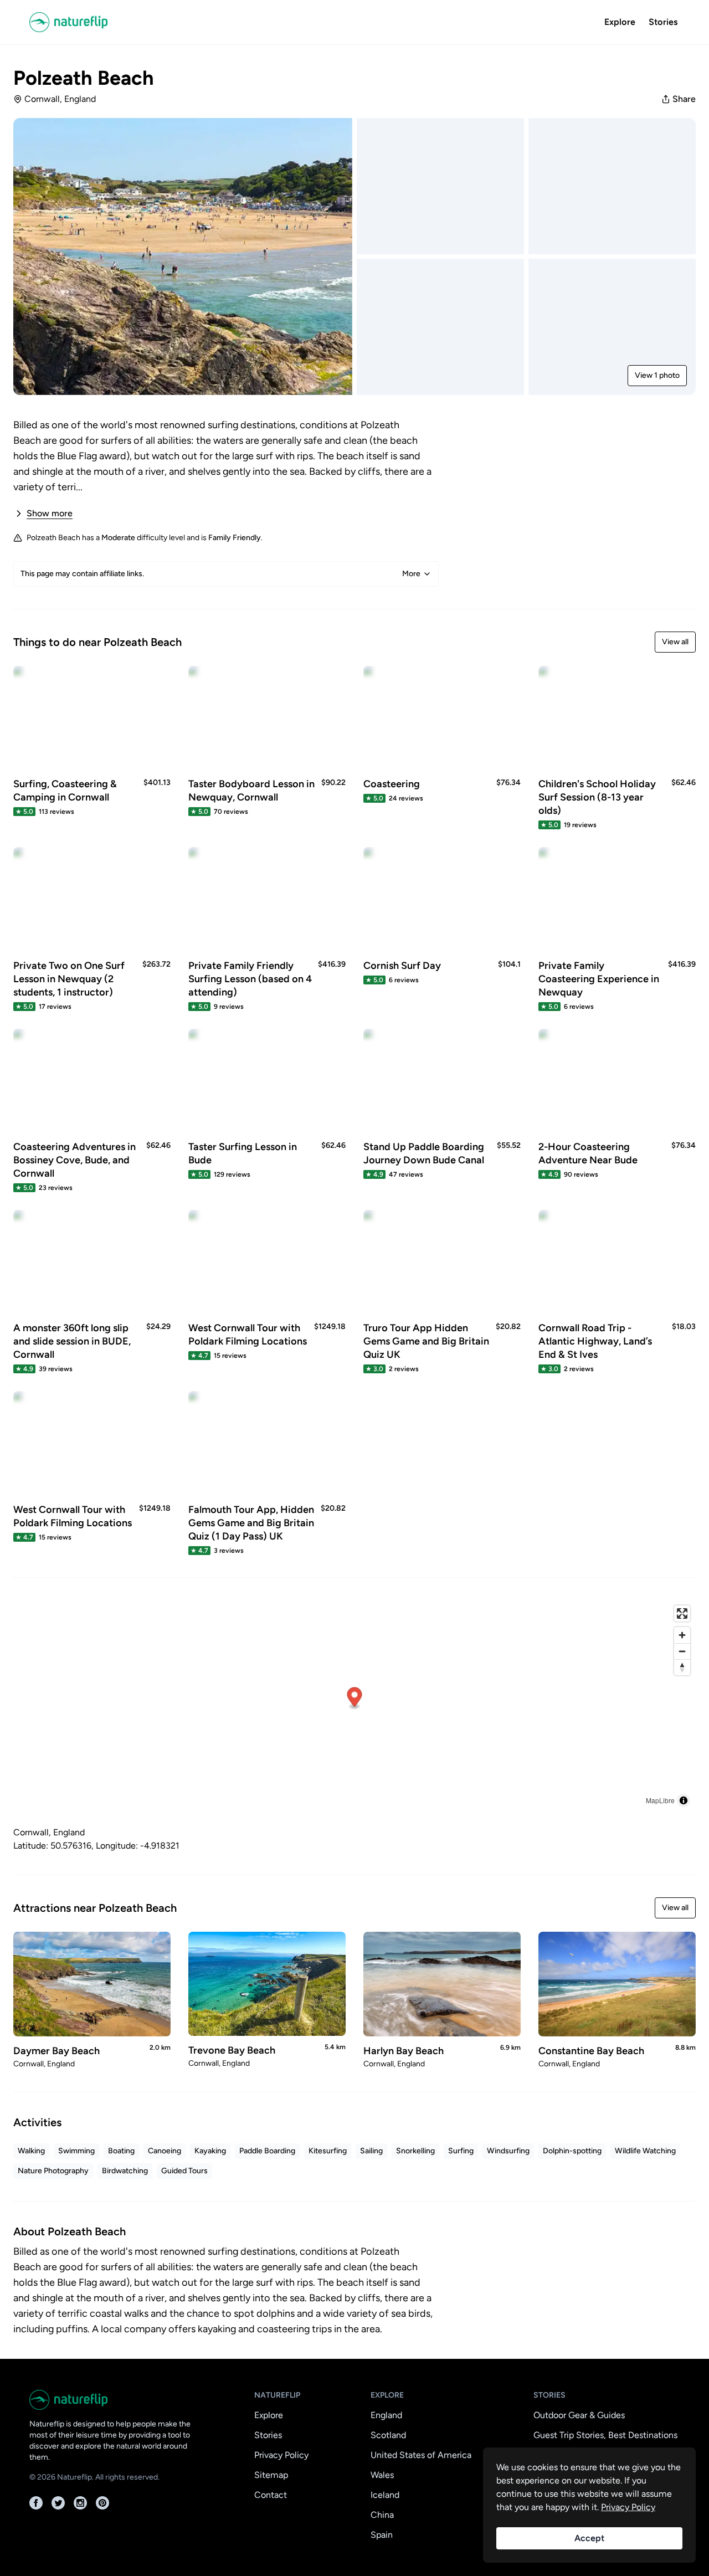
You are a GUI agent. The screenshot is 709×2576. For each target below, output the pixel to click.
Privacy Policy (281, 2455)
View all (675, 642)
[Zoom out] (682, 1651)
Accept (589, 2538)
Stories (663, 22)
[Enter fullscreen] (682, 1613)
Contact (271, 2495)
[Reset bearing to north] (682, 1667)
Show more (50, 513)
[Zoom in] (682, 1635)
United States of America (421, 2455)
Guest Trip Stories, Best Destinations (605, 2435)
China (382, 2515)
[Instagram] (80, 2503)
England (386, 2415)
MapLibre (660, 1800)
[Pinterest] (102, 2503)
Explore (620, 22)
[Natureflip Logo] (84, 22)
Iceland (385, 2495)
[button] (355, 1698)
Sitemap (271, 2475)
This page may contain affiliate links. (220, 574)
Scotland (388, 2435)
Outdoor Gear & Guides (579, 2415)
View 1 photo (657, 375)
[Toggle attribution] (684, 1800)
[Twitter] (58, 2503)
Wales (382, 2475)
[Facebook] (36, 2503)
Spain (382, 2535)
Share (684, 99)
